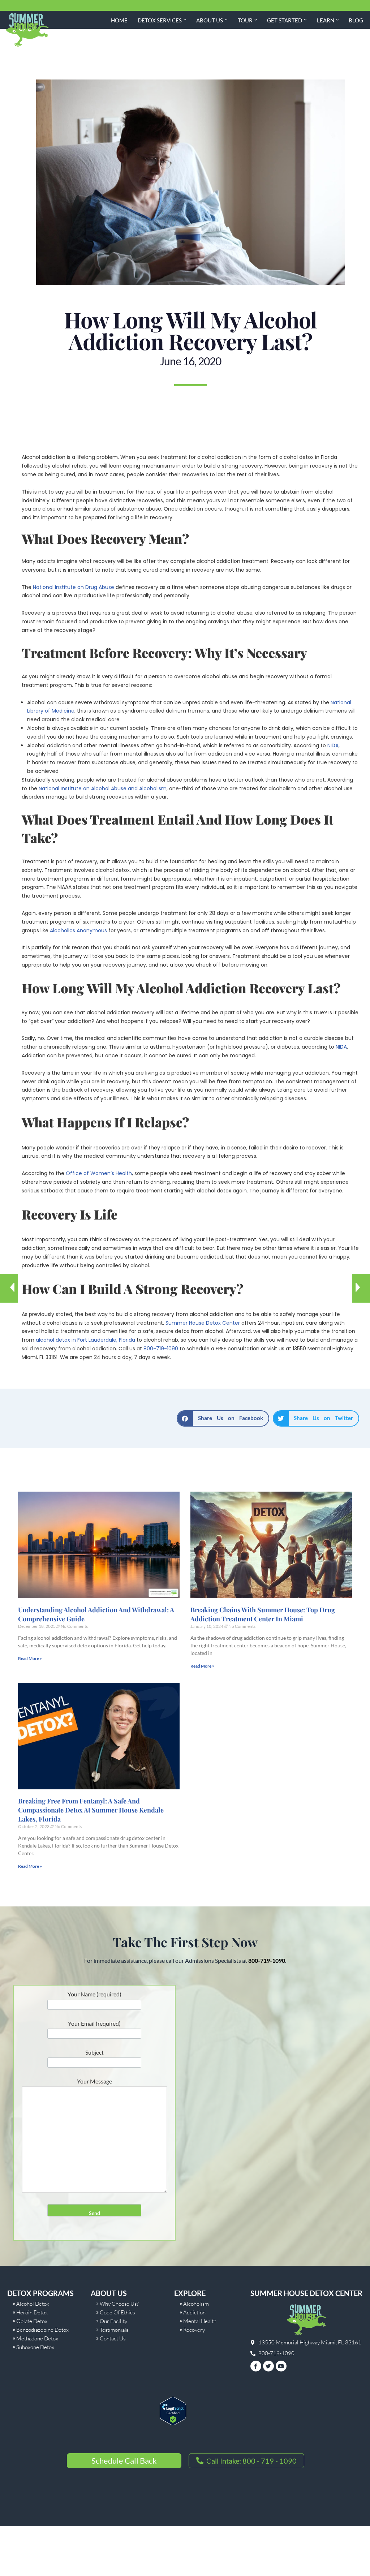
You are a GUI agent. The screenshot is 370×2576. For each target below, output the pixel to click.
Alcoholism (196, 2304)
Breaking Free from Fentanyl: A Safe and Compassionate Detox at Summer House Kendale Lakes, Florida (91, 1810)
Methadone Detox (37, 2338)
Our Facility (113, 2321)
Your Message (94, 2081)
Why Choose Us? (119, 2304)
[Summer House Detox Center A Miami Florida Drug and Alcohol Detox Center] (27, 30)
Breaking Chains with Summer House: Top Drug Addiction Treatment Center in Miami (263, 1614)
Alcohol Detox (33, 2304)
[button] (185, 20)
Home (119, 20)
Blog (356, 20)
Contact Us (113, 2338)
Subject (94, 2052)
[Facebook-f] (256, 2366)
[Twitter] (268, 2366)
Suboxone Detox (35, 2347)
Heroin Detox (32, 2312)
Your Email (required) (94, 2023)
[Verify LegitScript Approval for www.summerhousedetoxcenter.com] (173, 2423)
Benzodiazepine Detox (42, 2330)
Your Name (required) (94, 1994)
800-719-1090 (161, 1349)
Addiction (194, 2312)
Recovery (194, 2330)
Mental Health (200, 2321)
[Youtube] (281, 2366)
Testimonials (114, 2330)
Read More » (30, 1658)
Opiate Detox (32, 2321)
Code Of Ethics (117, 2312)
